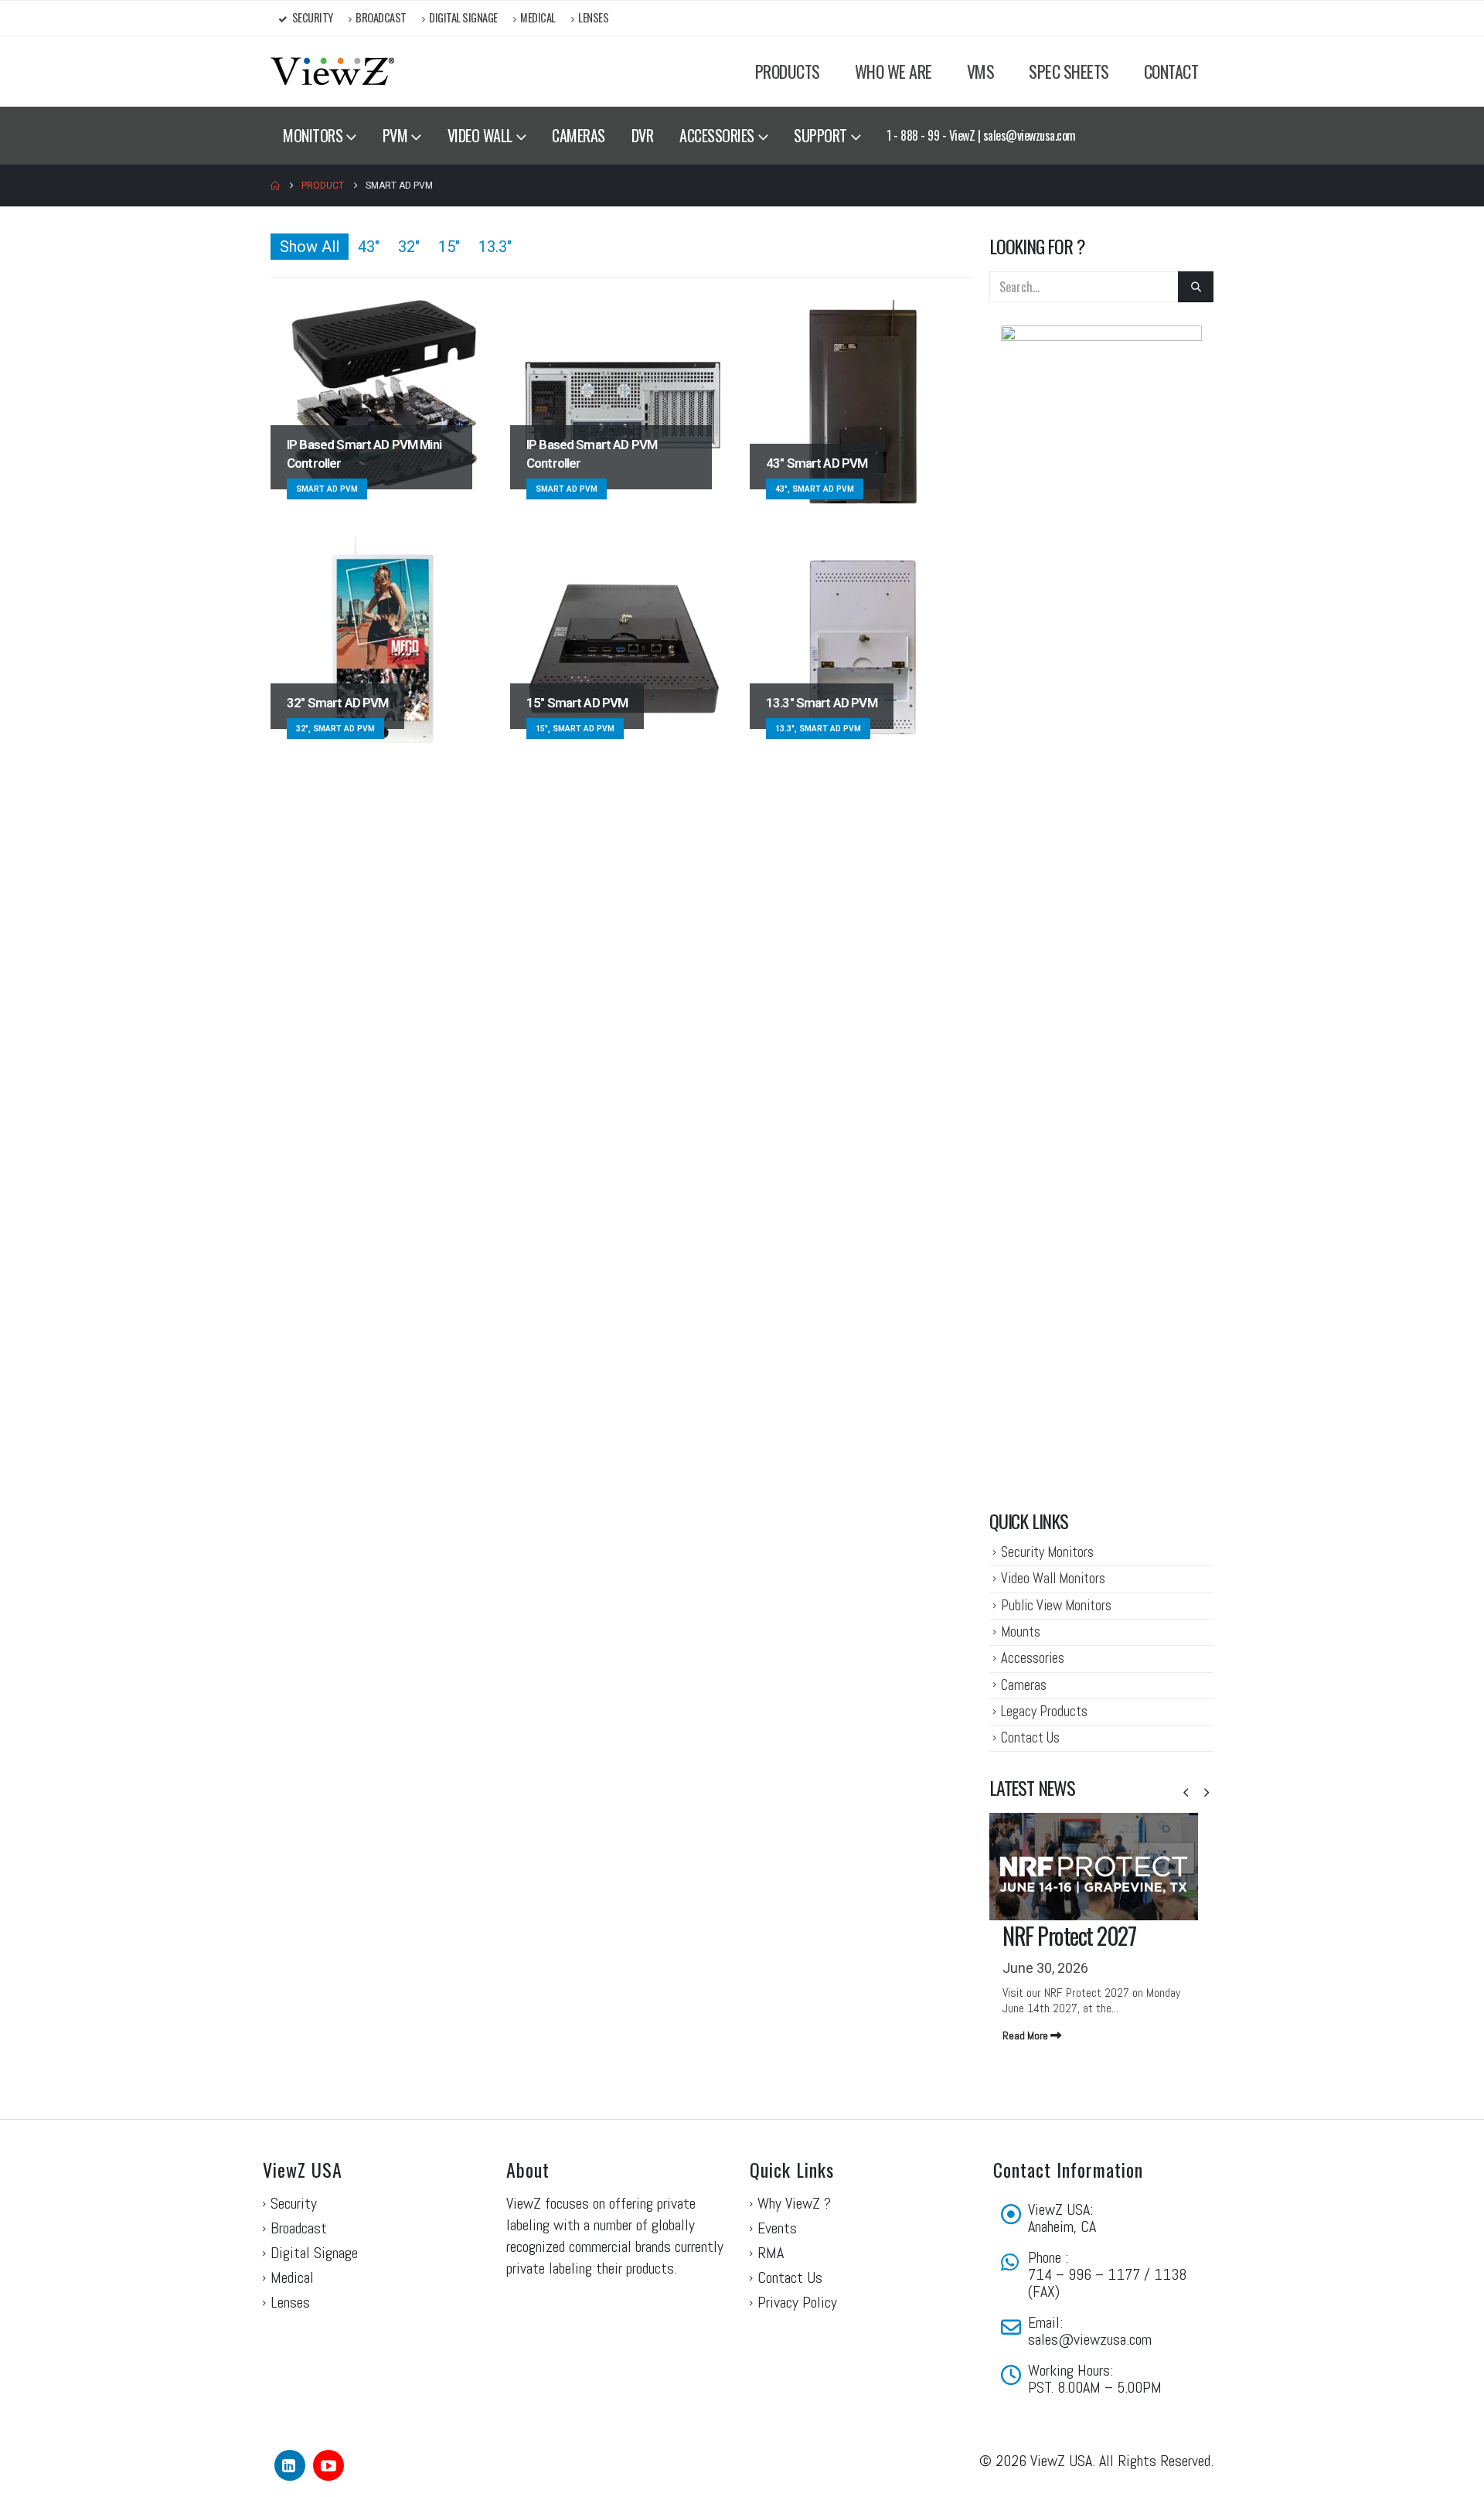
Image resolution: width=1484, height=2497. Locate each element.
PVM (395, 135)
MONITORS (313, 135)
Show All (310, 247)
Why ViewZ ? (794, 2203)
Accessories (1033, 1658)
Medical (538, 17)
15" (449, 247)
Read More (1026, 2035)
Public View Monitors (1056, 1605)
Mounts (1021, 1632)
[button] (1186, 1793)
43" (369, 247)
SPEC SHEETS (1069, 71)
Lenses (593, 17)
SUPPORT (820, 135)
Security (313, 17)
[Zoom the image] (1101, 335)
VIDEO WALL (480, 135)
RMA (771, 2253)
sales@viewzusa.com (1090, 2339)
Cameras (1024, 1685)
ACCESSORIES (717, 135)
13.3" (495, 247)
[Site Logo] (332, 72)
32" (409, 247)
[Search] (1196, 287)
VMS (981, 71)
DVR (643, 135)
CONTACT (1171, 71)
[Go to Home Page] (275, 186)
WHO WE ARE (893, 71)
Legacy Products (1044, 1711)
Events (777, 2228)
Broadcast (381, 17)
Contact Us (1030, 1737)
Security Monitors (1047, 1552)
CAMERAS (579, 135)
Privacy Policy (797, 2302)
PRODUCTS (788, 71)
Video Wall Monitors (1053, 1578)
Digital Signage (463, 17)
